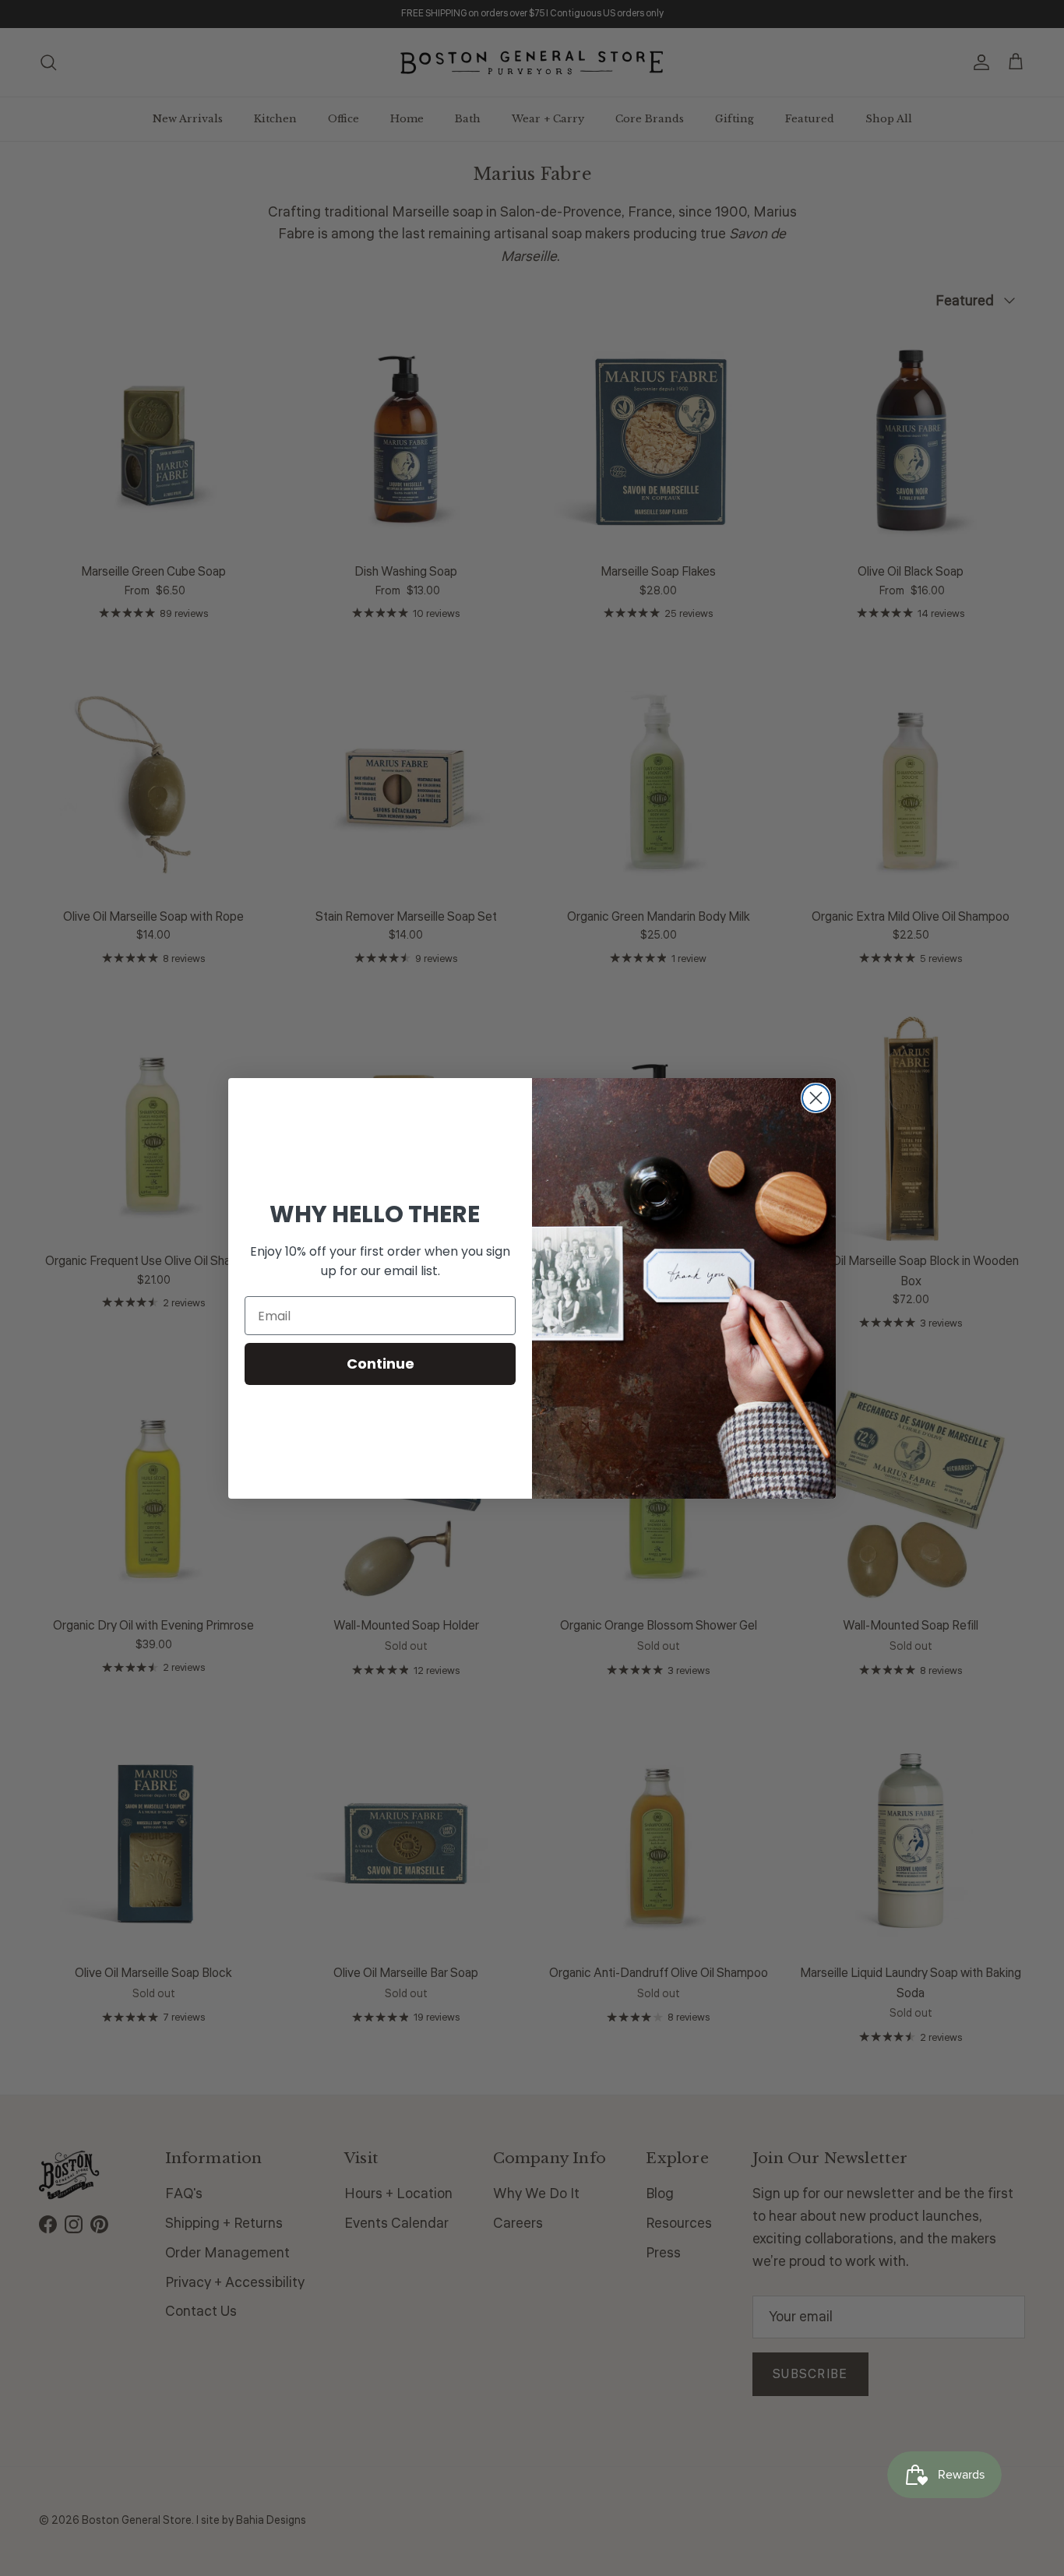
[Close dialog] (816, 1098)
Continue (381, 1364)
